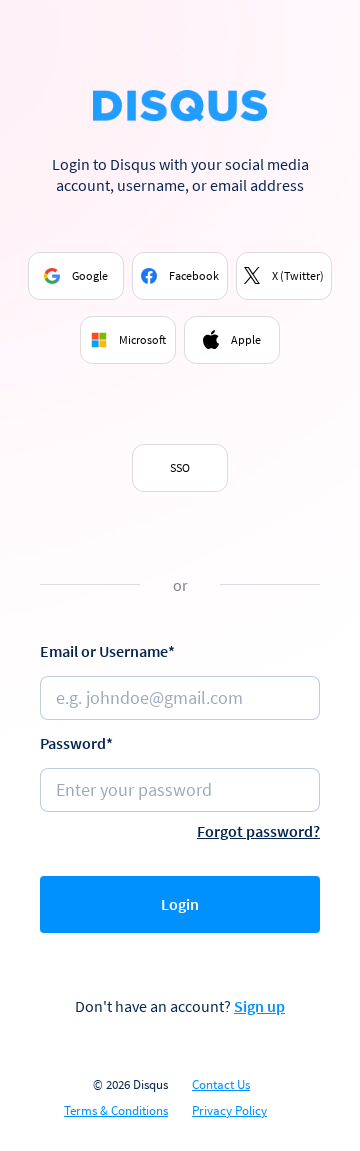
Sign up (259, 1006)
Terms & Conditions (116, 1111)
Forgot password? (258, 831)
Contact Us (221, 1085)
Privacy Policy (229, 1111)
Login (180, 904)
